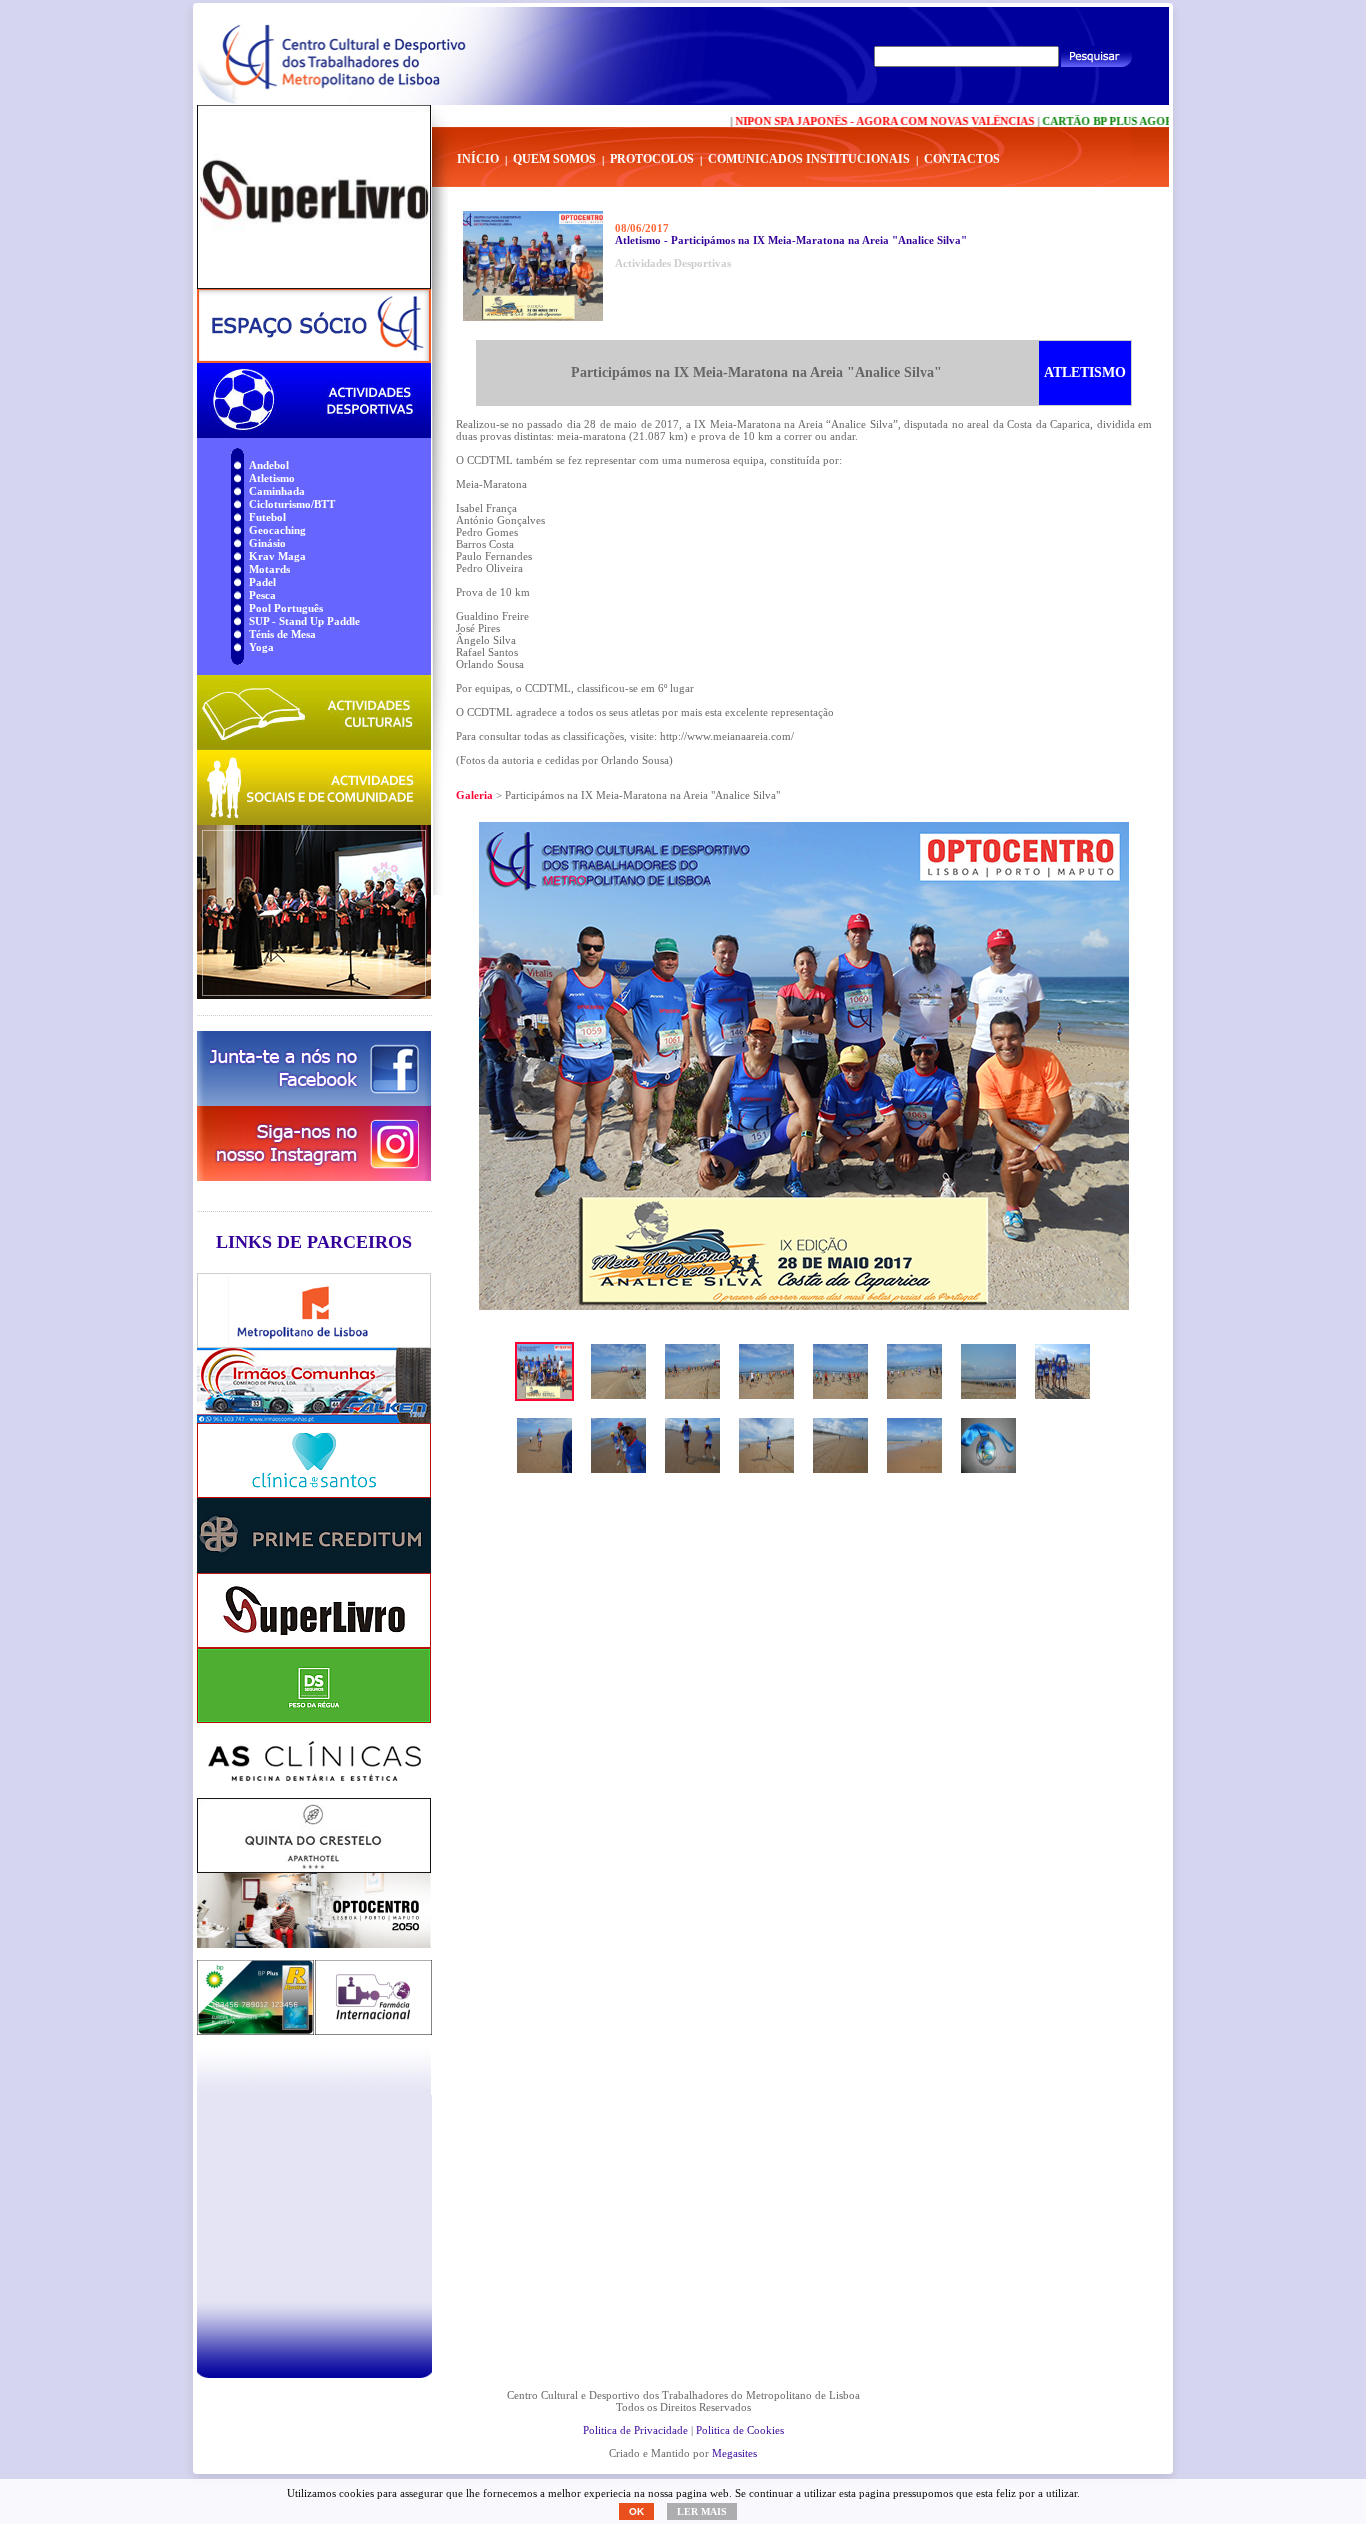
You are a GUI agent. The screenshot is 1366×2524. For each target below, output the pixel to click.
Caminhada (277, 491)
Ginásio (267, 543)
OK (636, 2511)
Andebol (269, 465)
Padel (262, 582)
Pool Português (286, 608)
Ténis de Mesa (282, 634)
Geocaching (277, 530)
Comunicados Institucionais (809, 159)
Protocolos (652, 159)
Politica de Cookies (740, 2430)
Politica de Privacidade (635, 2430)
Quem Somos (554, 159)
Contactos (962, 159)
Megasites (734, 2453)
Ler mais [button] (702, 2511)
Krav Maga (277, 556)
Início (478, 159)
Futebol (267, 517)
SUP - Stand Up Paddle (304, 621)
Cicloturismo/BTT (292, 504)
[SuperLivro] (314, 197)
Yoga (261, 647)
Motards (269, 569)
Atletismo (272, 478)
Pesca (262, 595)
